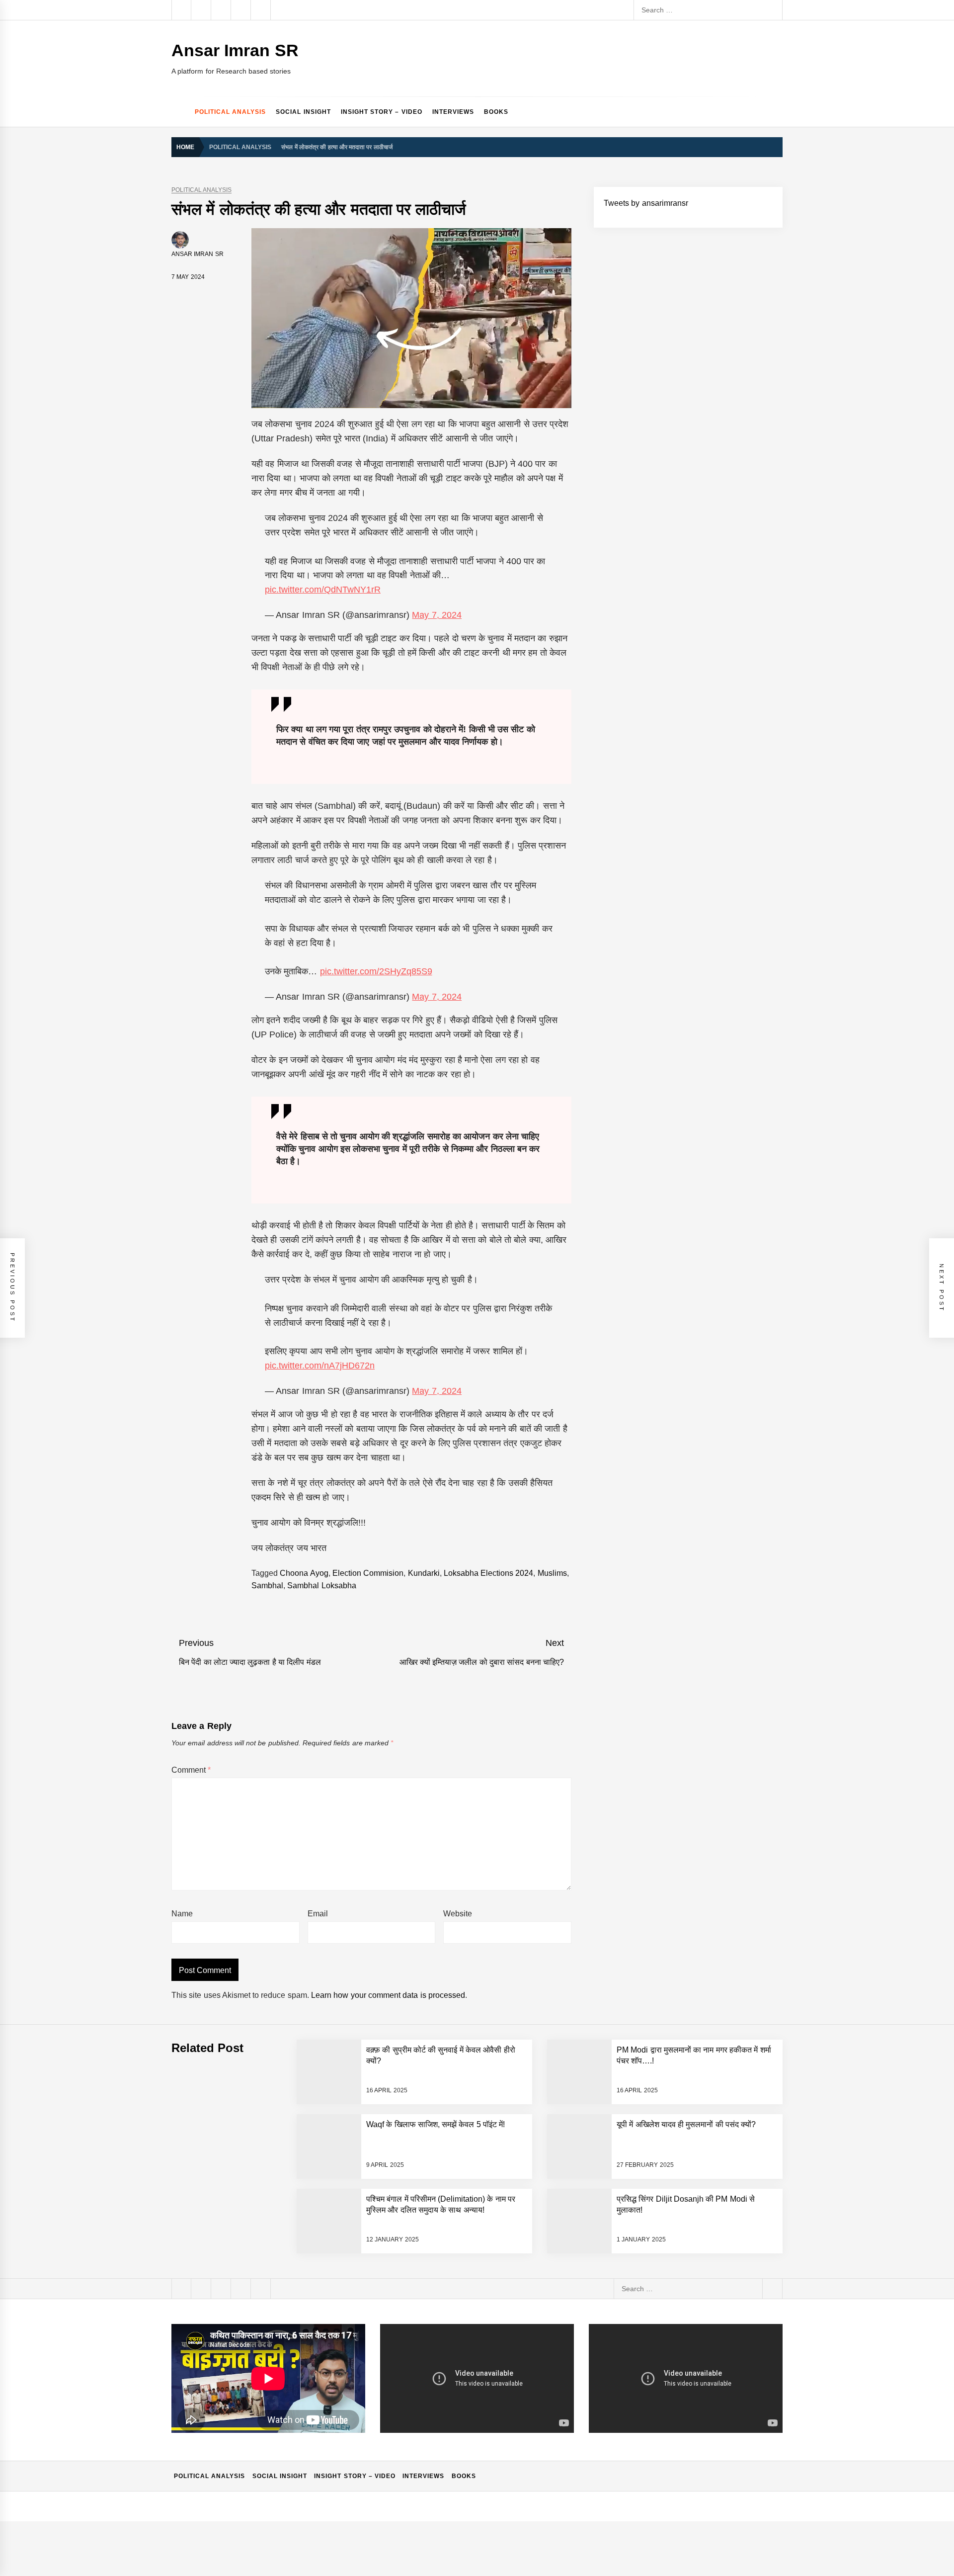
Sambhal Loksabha (321, 1586)
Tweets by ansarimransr (646, 203)
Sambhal (267, 1586)
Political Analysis (230, 112)
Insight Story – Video (382, 112)
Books (496, 112)
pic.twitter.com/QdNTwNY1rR (323, 590)
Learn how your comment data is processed (388, 1995)
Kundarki (424, 1573)
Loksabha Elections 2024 (489, 1573)
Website (458, 1914)
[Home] (181, 112)
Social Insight (303, 112)
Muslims (552, 1573)
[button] (778, 112)
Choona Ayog (304, 1573)
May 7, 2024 (437, 615)
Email (318, 1914)
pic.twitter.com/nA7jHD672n (320, 1366)
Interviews (453, 112)
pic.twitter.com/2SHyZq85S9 (376, 971)
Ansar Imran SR (235, 50)
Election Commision (368, 1573)
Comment (191, 1770)
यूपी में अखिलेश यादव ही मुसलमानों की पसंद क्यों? (686, 2124)
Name (182, 1914)
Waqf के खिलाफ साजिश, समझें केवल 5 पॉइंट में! (436, 2124)
